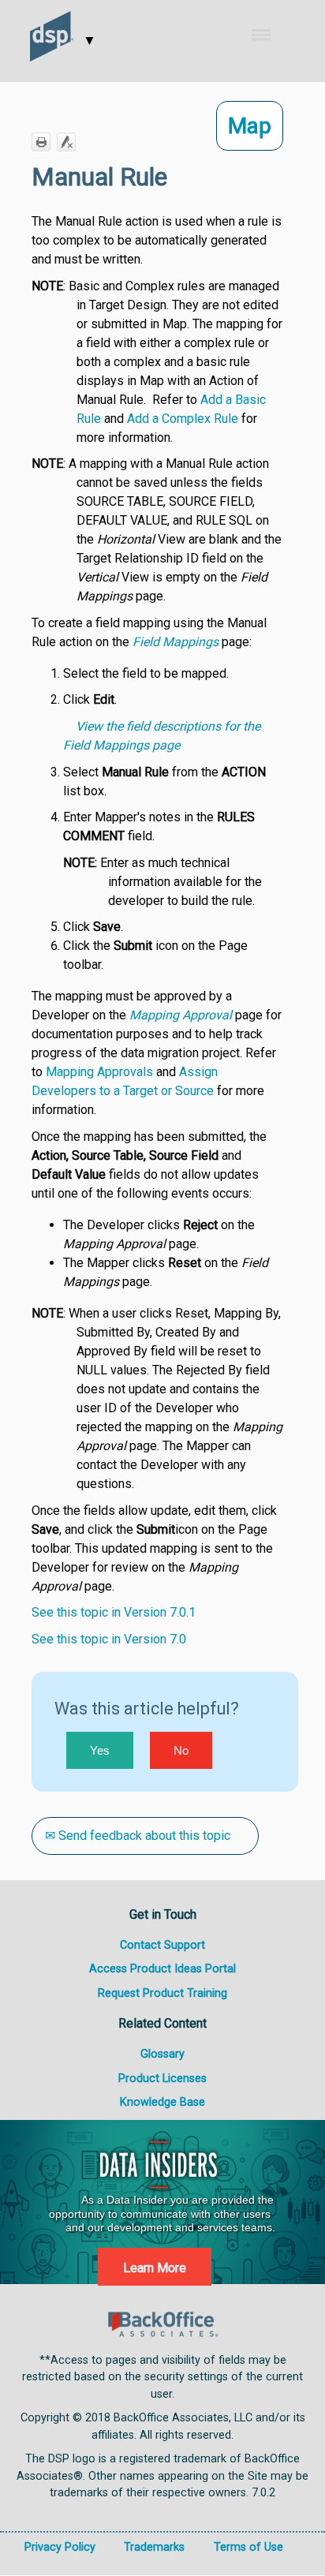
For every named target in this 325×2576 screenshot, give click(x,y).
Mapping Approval (181, 1015)
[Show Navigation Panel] (272, 35)
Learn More (155, 2268)
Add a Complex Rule (183, 419)
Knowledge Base (162, 2102)
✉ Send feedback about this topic (138, 1836)
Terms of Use (248, 2547)
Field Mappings (176, 642)
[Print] (41, 142)
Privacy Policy (60, 2547)
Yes (100, 1750)
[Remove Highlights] (66, 142)
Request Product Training (162, 1993)
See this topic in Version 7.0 (109, 1639)
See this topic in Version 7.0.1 (114, 1612)
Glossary (162, 2054)
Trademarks (154, 2547)
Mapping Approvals (99, 1072)
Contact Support (162, 1945)
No (181, 1750)
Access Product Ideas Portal (162, 1969)
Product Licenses (162, 2079)
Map (250, 126)
